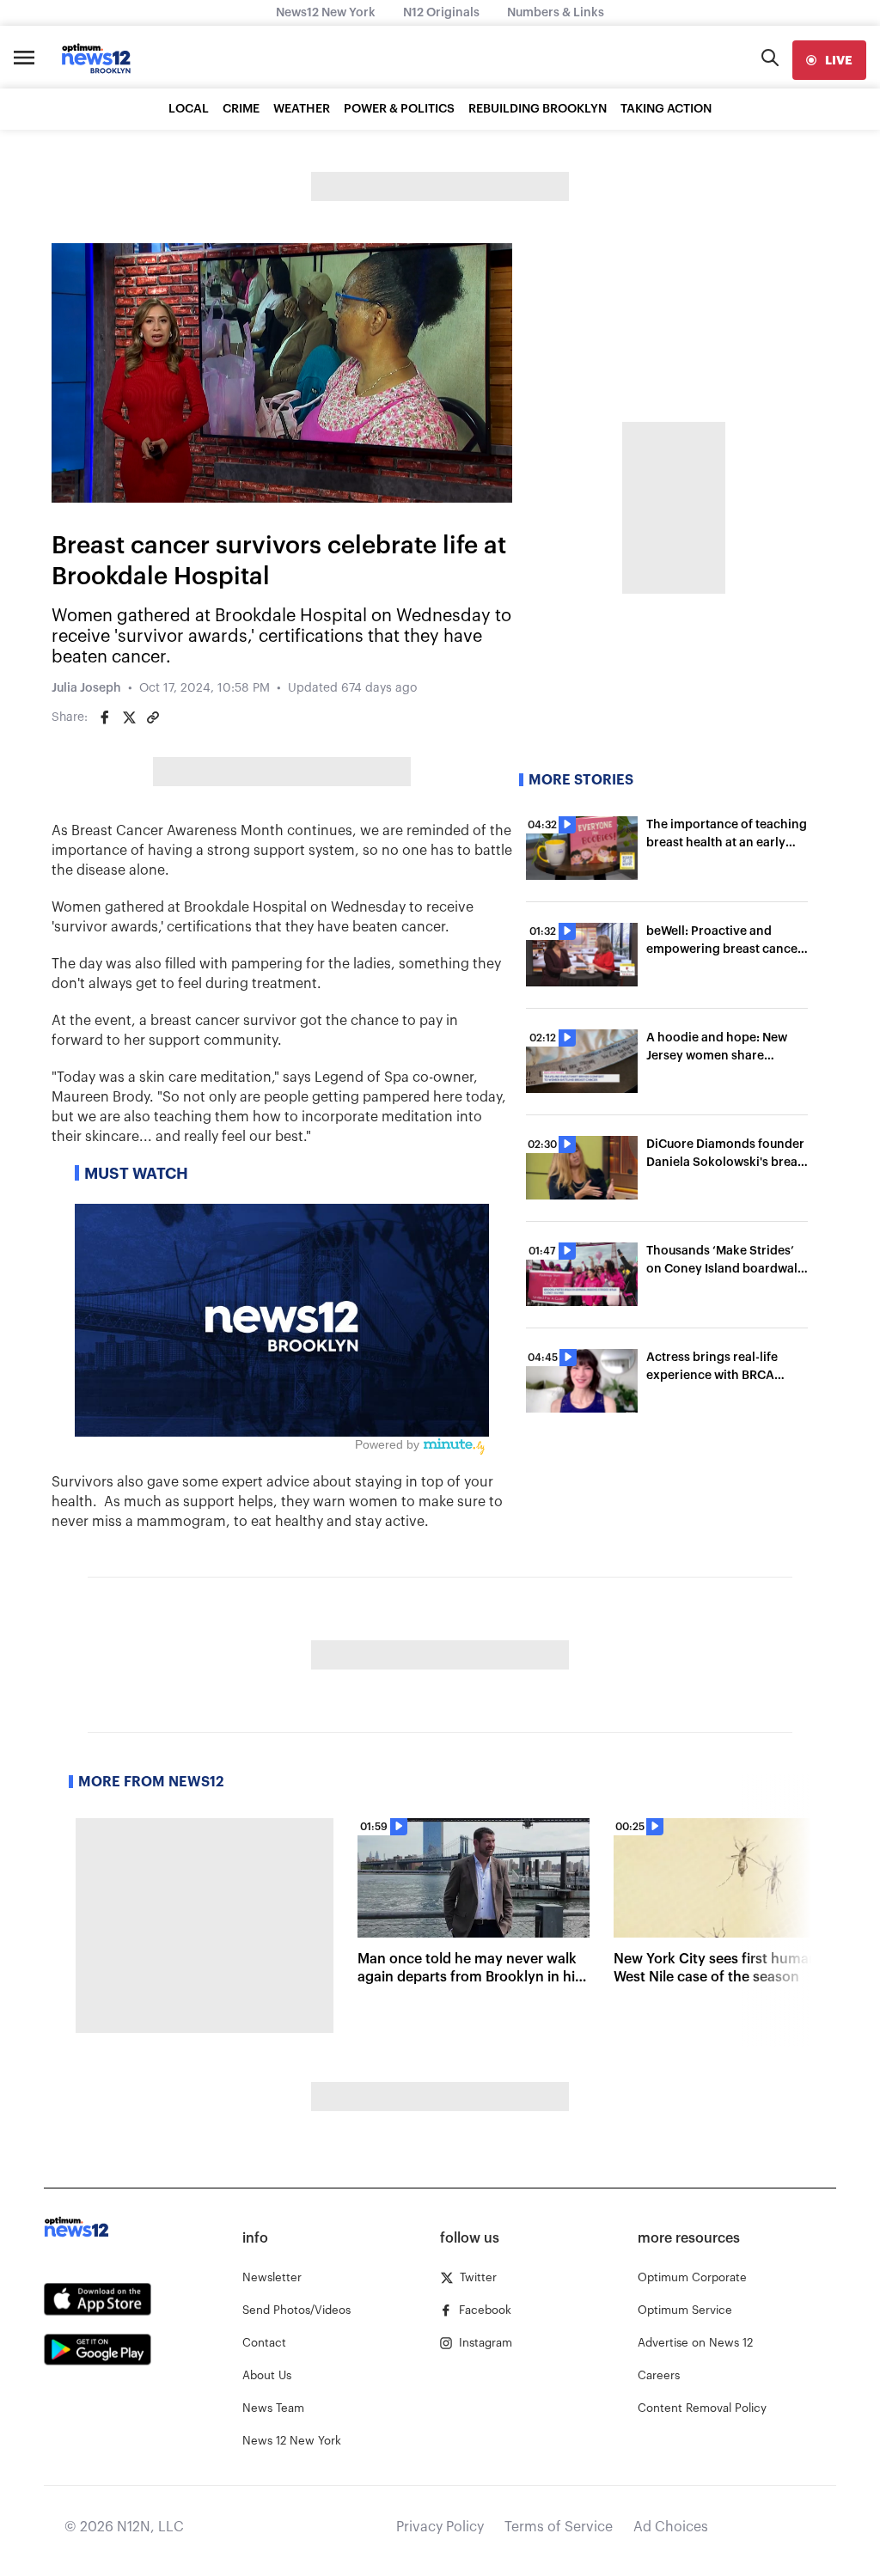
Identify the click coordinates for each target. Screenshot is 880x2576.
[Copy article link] (153, 717)
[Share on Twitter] (129, 717)
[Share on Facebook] (105, 717)
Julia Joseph (86, 688)
